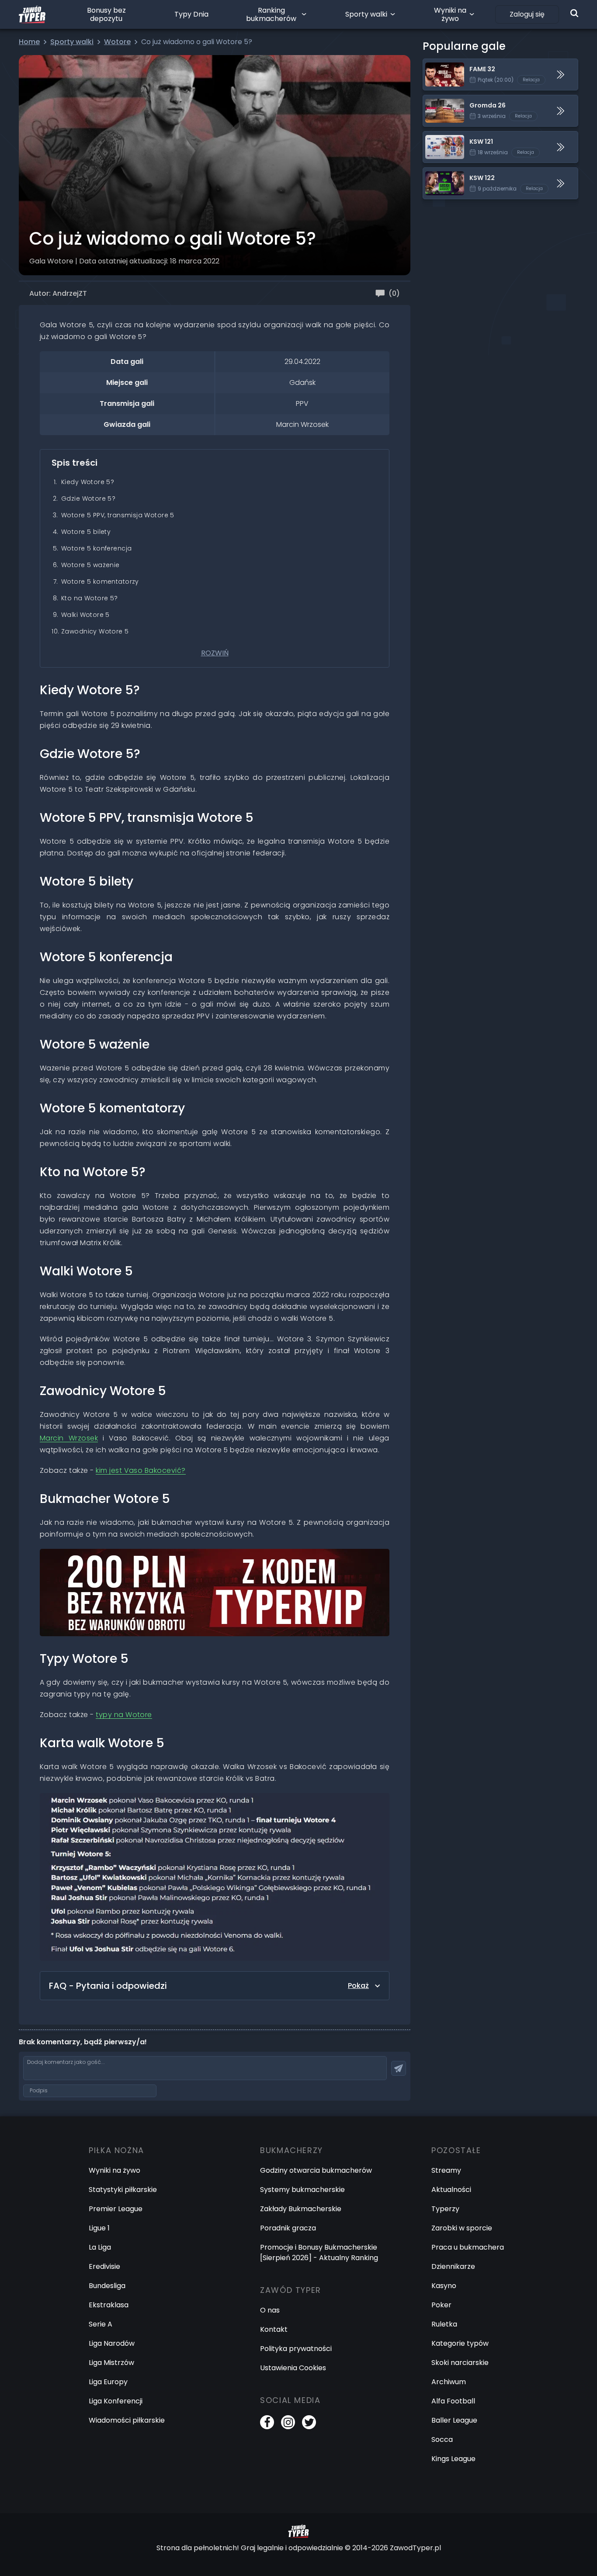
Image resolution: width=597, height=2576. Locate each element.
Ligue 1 (99, 2228)
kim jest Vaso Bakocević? (141, 1470)
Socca (442, 2439)
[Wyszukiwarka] (574, 13)
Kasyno (444, 2286)
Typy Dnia (191, 14)
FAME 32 (437, 64)
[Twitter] (309, 2422)
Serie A (101, 2324)
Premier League (116, 2209)
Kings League (453, 2459)
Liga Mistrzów (111, 2363)
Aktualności (451, 2190)
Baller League (454, 2420)
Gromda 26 (443, 100)
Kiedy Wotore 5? (88, 482)
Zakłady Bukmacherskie (301, 2209)
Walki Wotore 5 (85, 615)
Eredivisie (104, 2266)
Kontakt (274, 2329)
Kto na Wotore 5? (90, 598)
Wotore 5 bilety (86, 532)
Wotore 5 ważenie (90, 565)
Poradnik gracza (288, 2228)
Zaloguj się (527, 14)
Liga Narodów (112, 2343)
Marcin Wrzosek (69, 1438)
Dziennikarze (453, 2266)
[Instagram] (288, 2422)
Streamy (446, 2170)
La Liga (100, 2247)
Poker (441, 2305)
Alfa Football (453, 2401)
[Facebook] (267, 2422)
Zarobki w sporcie (462, 2228)
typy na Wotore (124, 1715)
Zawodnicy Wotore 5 (95, 631)
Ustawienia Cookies (293, 2368)
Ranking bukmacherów (271, 14)
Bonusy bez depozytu (106, 14)
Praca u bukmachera (468, 2247)
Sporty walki (366, 14)
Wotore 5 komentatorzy (100, 582)
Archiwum (449, 2382)
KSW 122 (437, 173)
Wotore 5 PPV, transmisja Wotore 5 (118, 515)
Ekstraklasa (109, 2305)
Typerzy (445, 2209)
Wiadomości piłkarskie (127, 2420)
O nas (270, 2310)
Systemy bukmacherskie (302, 2190)
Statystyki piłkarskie (123, 2190)
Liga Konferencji (116, 2401)
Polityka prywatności (296, 2349)
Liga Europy (108, 2382)
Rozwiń (215, 653)
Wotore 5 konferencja (96, 548)
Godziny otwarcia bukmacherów (316, 2170)
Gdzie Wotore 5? (88, 499)
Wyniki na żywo (450, 14)
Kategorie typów (460, 2343)
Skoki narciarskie (460, 2363)
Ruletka (444, 2324)
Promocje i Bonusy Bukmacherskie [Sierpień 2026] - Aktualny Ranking (319, 2252)
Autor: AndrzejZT (58, 293)
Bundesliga (107, 2286)
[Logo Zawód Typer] (32, 14)
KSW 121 (436, 137)
